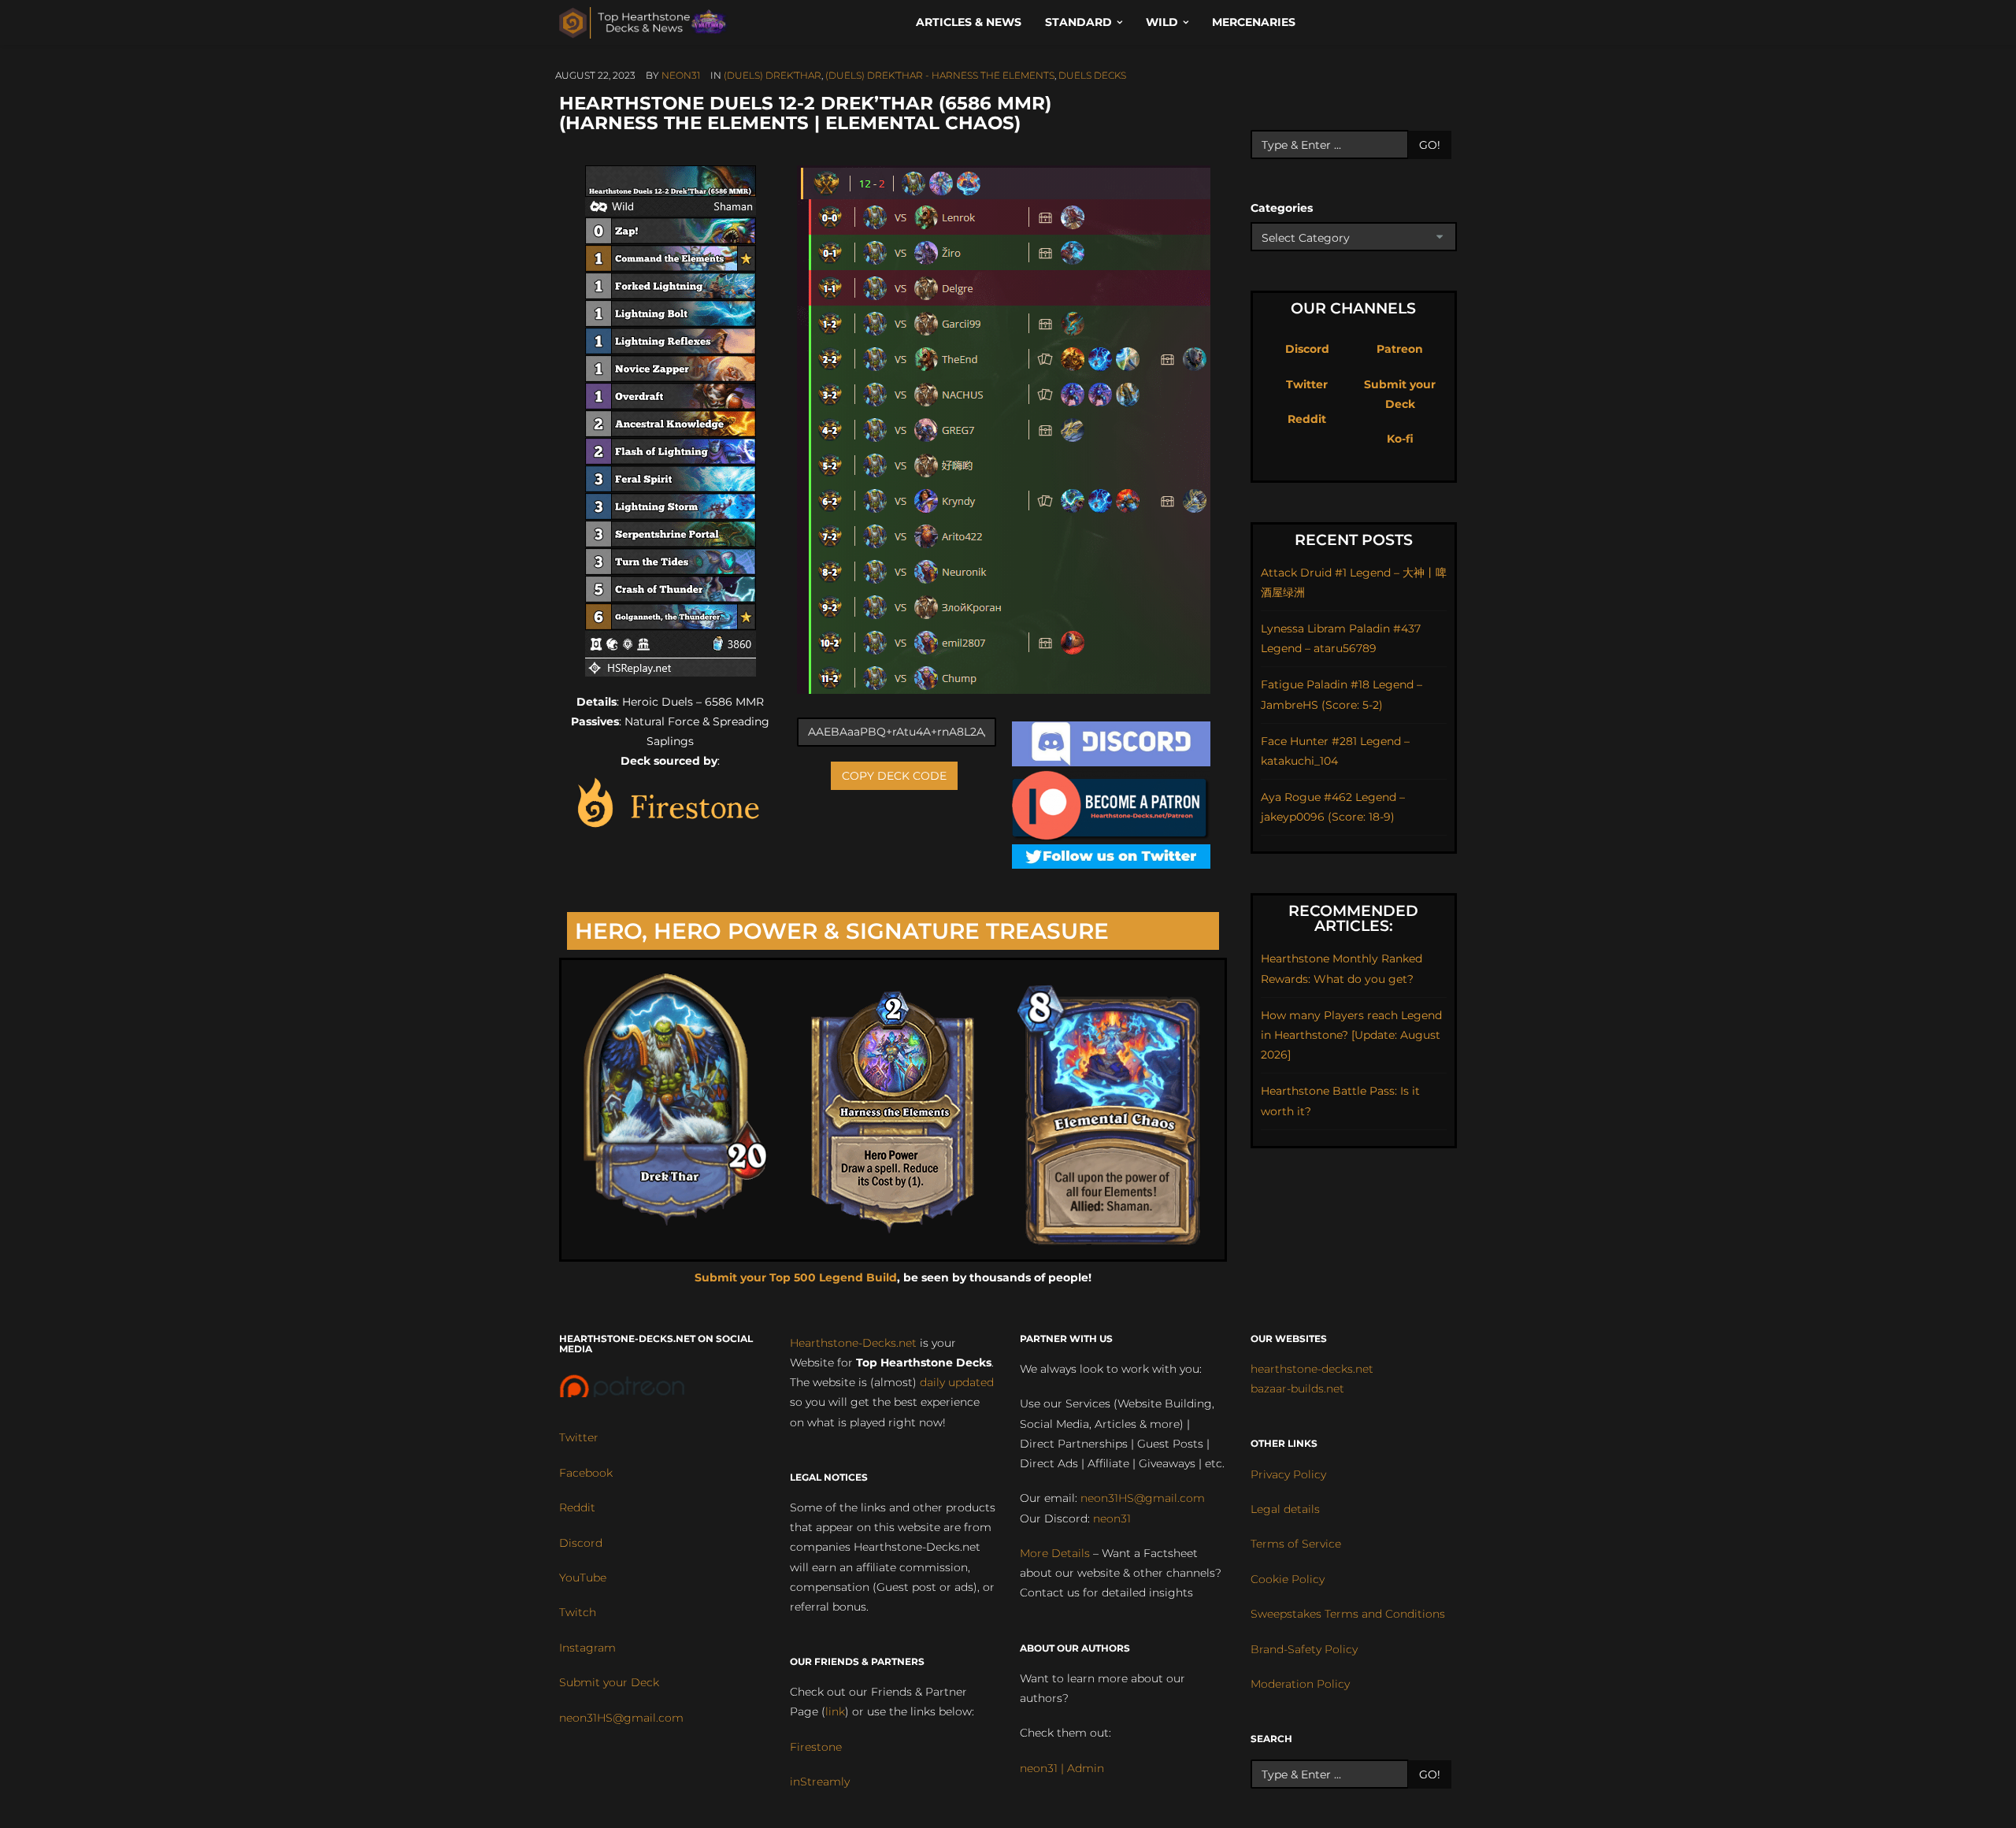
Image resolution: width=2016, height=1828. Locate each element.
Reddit (1307, 419)
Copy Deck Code (894, 776)
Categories (1282, 208)
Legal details (1285, 1509)
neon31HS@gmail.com (621, 1718)
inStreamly (820, 1782)
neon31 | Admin (1062, 1768)
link (835, 1711)
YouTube (583, 1578)
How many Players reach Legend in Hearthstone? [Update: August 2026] (1351, 1035)
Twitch (578, 1612)
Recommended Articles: (1353, 918)
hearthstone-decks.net (1312, 1369)
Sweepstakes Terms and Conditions (1348, 1614)
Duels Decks (1092, 75)
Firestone (816, 1747)
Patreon (1400, 349)
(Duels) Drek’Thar (773, 75)
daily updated (957, 1382)
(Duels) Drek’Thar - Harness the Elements (940, 75)
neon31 (681, 75)
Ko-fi (1400, 439)
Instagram (587, 1648)
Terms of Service (1296, 1544)
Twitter (1307, 384)
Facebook (586, 1473)
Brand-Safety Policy (1304, 1649)
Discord (1307, 349)
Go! (1430, 145)
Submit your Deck (609, 1682)
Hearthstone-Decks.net (853, 1343)
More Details (1055, 1553)
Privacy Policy (1288, 1474)
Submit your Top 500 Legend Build (796, 1277)
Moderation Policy (1300, 1684)
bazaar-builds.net (1297, 1389)
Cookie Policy (1288, 1579)
